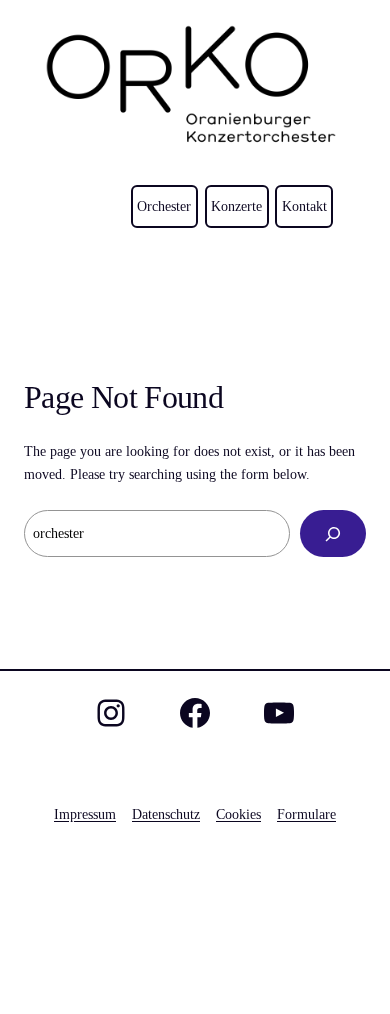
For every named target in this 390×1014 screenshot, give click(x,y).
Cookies (238, 814)
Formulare (306, 814)
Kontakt (304, 206)
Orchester (164, 206)
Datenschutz (166, 814)
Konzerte (236, 206)
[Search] (333, 533)
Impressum (85, 814)
